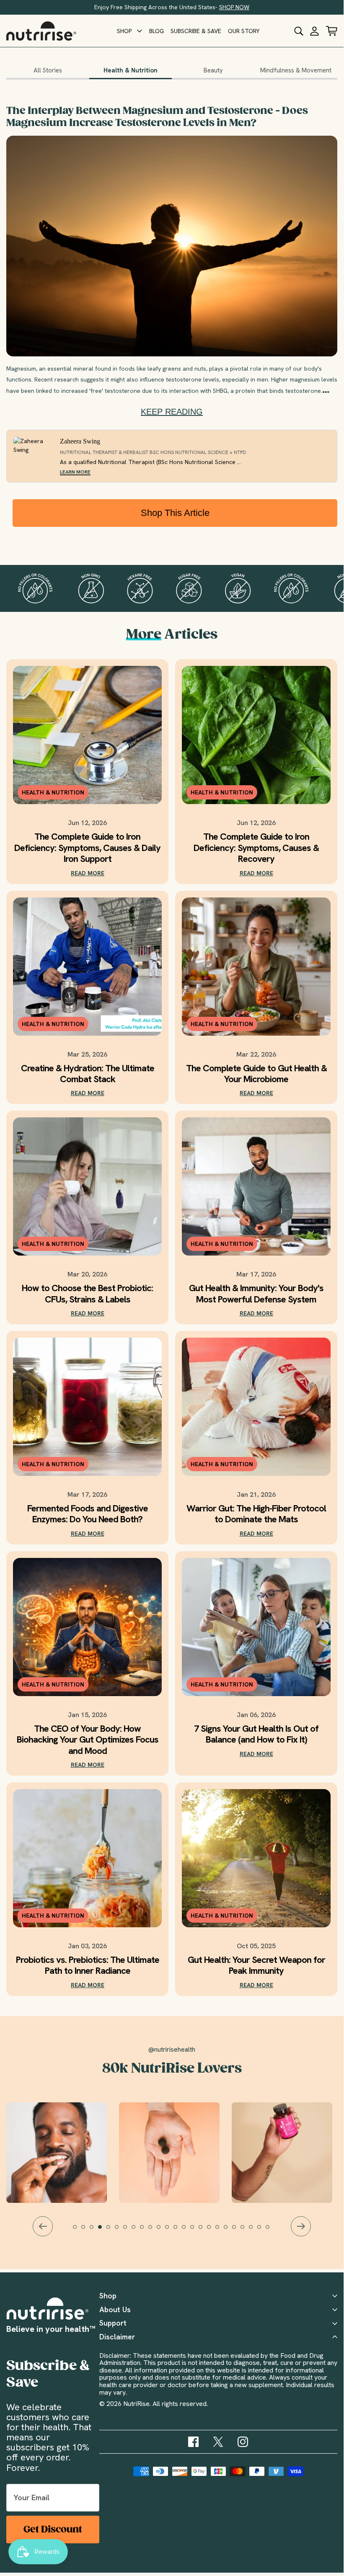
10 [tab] (154, 2231)
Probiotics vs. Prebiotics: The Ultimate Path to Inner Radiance (88, 1966)
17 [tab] (213, 2231)
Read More (88, 873)
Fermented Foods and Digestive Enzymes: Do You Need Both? (88, 1514)
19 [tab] (230, 2231)
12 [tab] (171, 2231)
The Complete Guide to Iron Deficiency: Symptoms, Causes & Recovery (256, 848)
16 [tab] (204, 2231)
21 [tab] (246, 2231)
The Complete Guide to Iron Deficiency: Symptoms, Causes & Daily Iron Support (87, 848)
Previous (43, 2226)
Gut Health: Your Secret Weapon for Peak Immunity (256, 1966)
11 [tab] (163, 2231)
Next (301, 2226)
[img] (193, 2442)
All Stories (48, 70)
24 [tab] (272, 2231)
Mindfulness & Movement (296, 70)
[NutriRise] (41, 31)
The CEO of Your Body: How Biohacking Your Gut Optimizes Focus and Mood (88, 1740)
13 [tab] (179, 2231)
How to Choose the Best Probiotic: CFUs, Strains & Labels (87, 1294)
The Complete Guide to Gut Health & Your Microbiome (256, 1074)
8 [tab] (137, 2231)
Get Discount (53, 2529)
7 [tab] (129, 2231)
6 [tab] (121, 2231)
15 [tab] (196, 2231)
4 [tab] (104, 2231)
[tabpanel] (172, 2153)
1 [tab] (79, 2231)
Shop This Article (175, 513)
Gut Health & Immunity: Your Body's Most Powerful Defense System (256, 1294)
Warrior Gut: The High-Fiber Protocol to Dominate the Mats (256, 1514)
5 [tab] (112, 2231)
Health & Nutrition (131, 70)
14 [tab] (188, 2231)
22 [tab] (255, 2231)
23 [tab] (263, 2231)
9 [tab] (146, 2231)
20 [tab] (238, 2231)
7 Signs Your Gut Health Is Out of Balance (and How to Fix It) (256, 1734)
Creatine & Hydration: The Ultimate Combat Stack (88, 1074)
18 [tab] (221, 2231)
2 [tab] (87, 2231)
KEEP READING (172, 412)
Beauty (213, 70)
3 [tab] (96, 2231)
